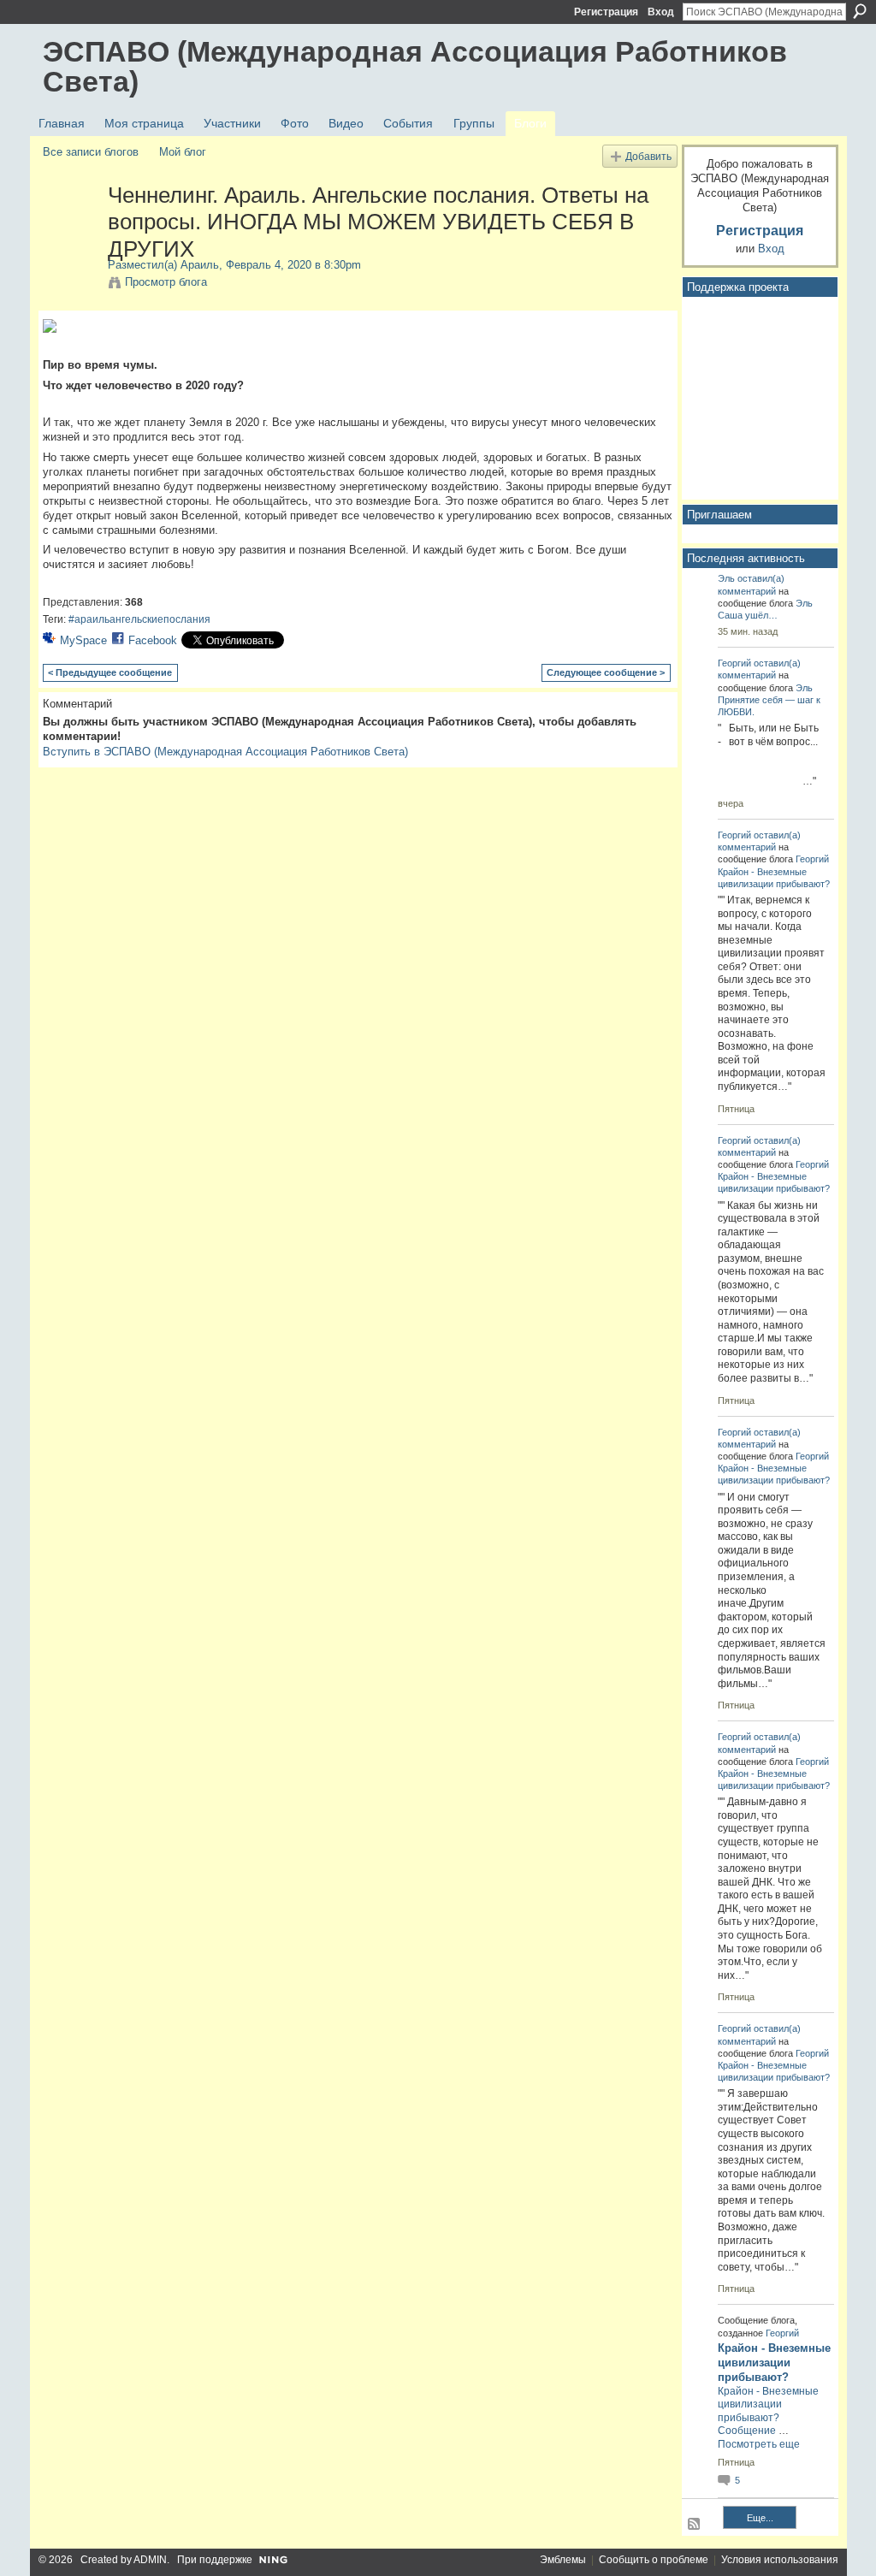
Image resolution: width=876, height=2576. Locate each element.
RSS (695, 2525)
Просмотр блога (166, 282)
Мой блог (183, 152)
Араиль (200, 265)
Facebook (153, 640)
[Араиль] (70, 231)
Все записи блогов (91, 152)
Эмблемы (563, 2560)
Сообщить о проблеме (654, 2560)
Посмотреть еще (759, 2444)
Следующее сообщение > (606, 672)
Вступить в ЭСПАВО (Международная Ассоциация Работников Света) (225, 752)
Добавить (648, 156)
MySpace (83, 640)
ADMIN (150, 2560)
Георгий (734, 663)
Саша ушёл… (748, 615)
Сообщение (747, 2431)
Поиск (860, 11)
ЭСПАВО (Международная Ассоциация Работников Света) (415, 66)
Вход (661, 12)
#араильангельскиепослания (139, 619)
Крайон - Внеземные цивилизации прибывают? (774, 2363)
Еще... (760, 2518)
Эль (726, 578)
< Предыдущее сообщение (110, 672)
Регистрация (606, 12)
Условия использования (780, 2560)
